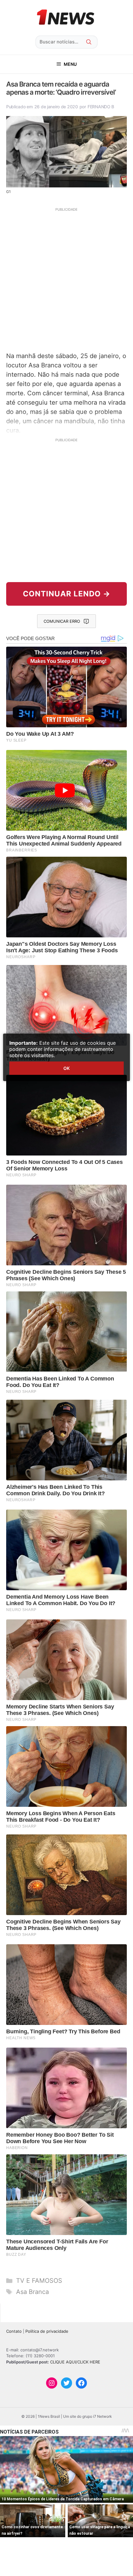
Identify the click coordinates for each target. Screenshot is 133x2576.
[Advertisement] (66, 279)
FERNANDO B (101, 107)
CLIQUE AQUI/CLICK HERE (75, 2362)
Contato (14, 2331)
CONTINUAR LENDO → (67, 594)
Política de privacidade (47, 2331)
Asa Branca (32, 2292)
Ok (66, 1068)
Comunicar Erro (62, 621)
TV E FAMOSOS (39, 2281)
